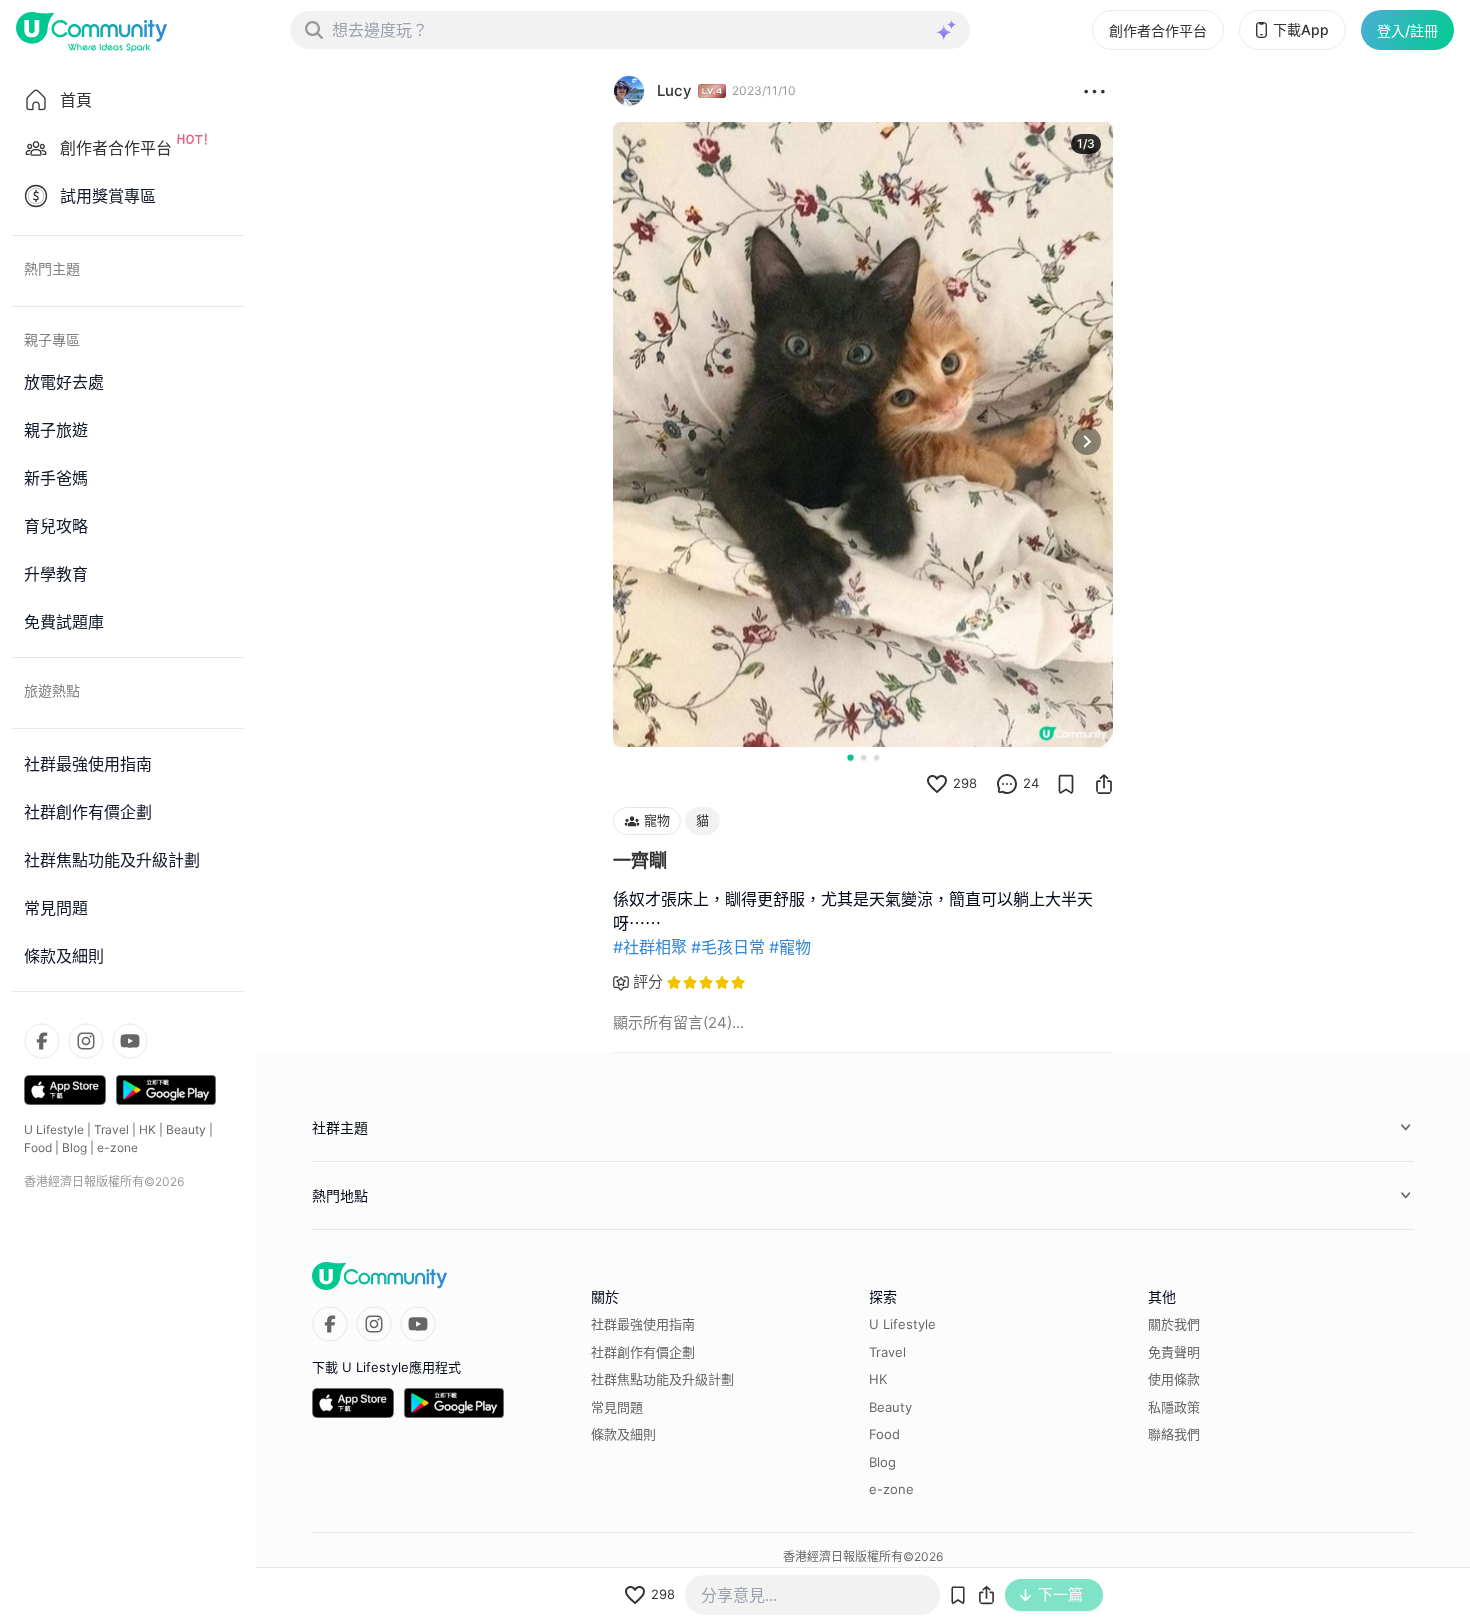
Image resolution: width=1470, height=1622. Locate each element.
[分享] (1104, 784)
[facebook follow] (42, 1041)
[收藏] (1066, 784)
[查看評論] (1007, 784)
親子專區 (52, 339)
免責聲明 (1174, 1352)
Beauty (186, 1129)
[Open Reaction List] (1094, 91)
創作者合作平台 (1158, 30)
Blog (74, 1147)
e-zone (117, 1147)
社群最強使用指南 (643, 1324)
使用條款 (1174, 1379)
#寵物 (790, 947)
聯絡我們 (1174, 1434)
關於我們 (1174, 1324)
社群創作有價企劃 (643, 1352)
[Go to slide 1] (850, 757)
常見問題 (617, 1407)
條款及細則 (623, 1434)
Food (38, 1147)
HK (147, 1129)
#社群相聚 (650, 947)
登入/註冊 (1407, 30)
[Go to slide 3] (876, 757)
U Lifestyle (54, 1129)
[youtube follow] (130, 1041)
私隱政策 (1174, 1407)
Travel (111, 1129)
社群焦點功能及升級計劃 (662, 1379)
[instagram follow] (86, 1041)
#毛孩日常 (728, 947)
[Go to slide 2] (863, 757)
